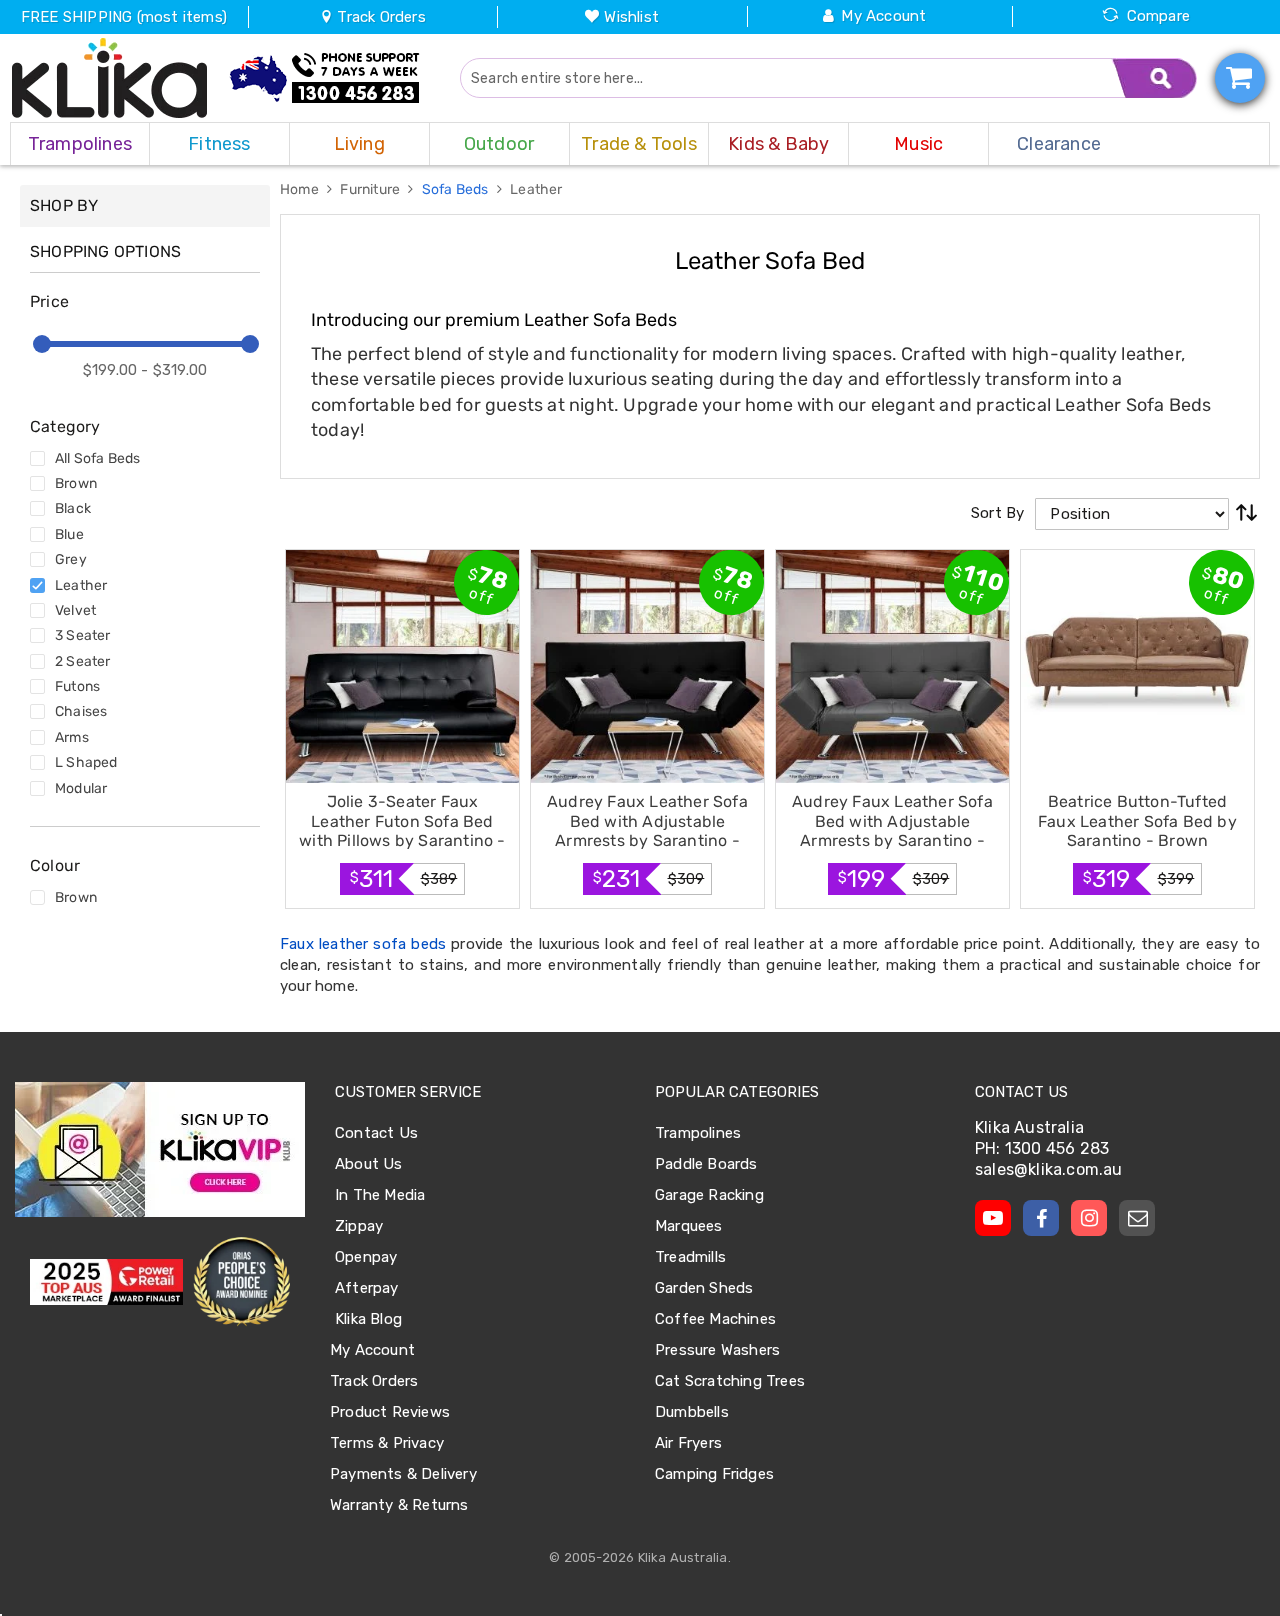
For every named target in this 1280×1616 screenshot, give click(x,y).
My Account (883, 16)
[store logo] (110, 78)
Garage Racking (709, 1195)
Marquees (689, 1226)
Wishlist (631, 17)
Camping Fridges (714, 1474)
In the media (380, 1195)
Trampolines (698, 1133)
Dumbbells (692, 1412)
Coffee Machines (715, 1319)
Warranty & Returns (399, 1505)
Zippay (359, 1226)
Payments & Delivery (403, 1474)
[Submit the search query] (1155, 78)
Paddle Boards (706, 1164)
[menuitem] (80, 144)
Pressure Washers (717, 1350)
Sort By (997, 513)
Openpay (366, 1257)
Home (301, 189)
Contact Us (376, 1133)
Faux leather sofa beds (363, 944)
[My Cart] (1240, 78)
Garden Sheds (704, 1288)
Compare (1158, 16)
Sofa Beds (457, 189)
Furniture (371, 189)
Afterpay (367, 1288)
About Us (369, 1164)
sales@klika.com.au (1049, 1169)
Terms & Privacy (387, 1443)
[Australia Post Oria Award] (241, 1282)
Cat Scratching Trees (730, 1381)
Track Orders (379, 17)
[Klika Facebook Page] (1041, 1218)
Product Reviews (390, 1412)
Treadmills (690, 1257)
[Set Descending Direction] (1247, 514)
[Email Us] (1137, 1218)
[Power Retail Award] (106, 1282)
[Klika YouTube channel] (993, 1218)
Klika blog (368, 1319)
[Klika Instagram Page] (1089, 1218)
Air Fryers (688, 1443)
